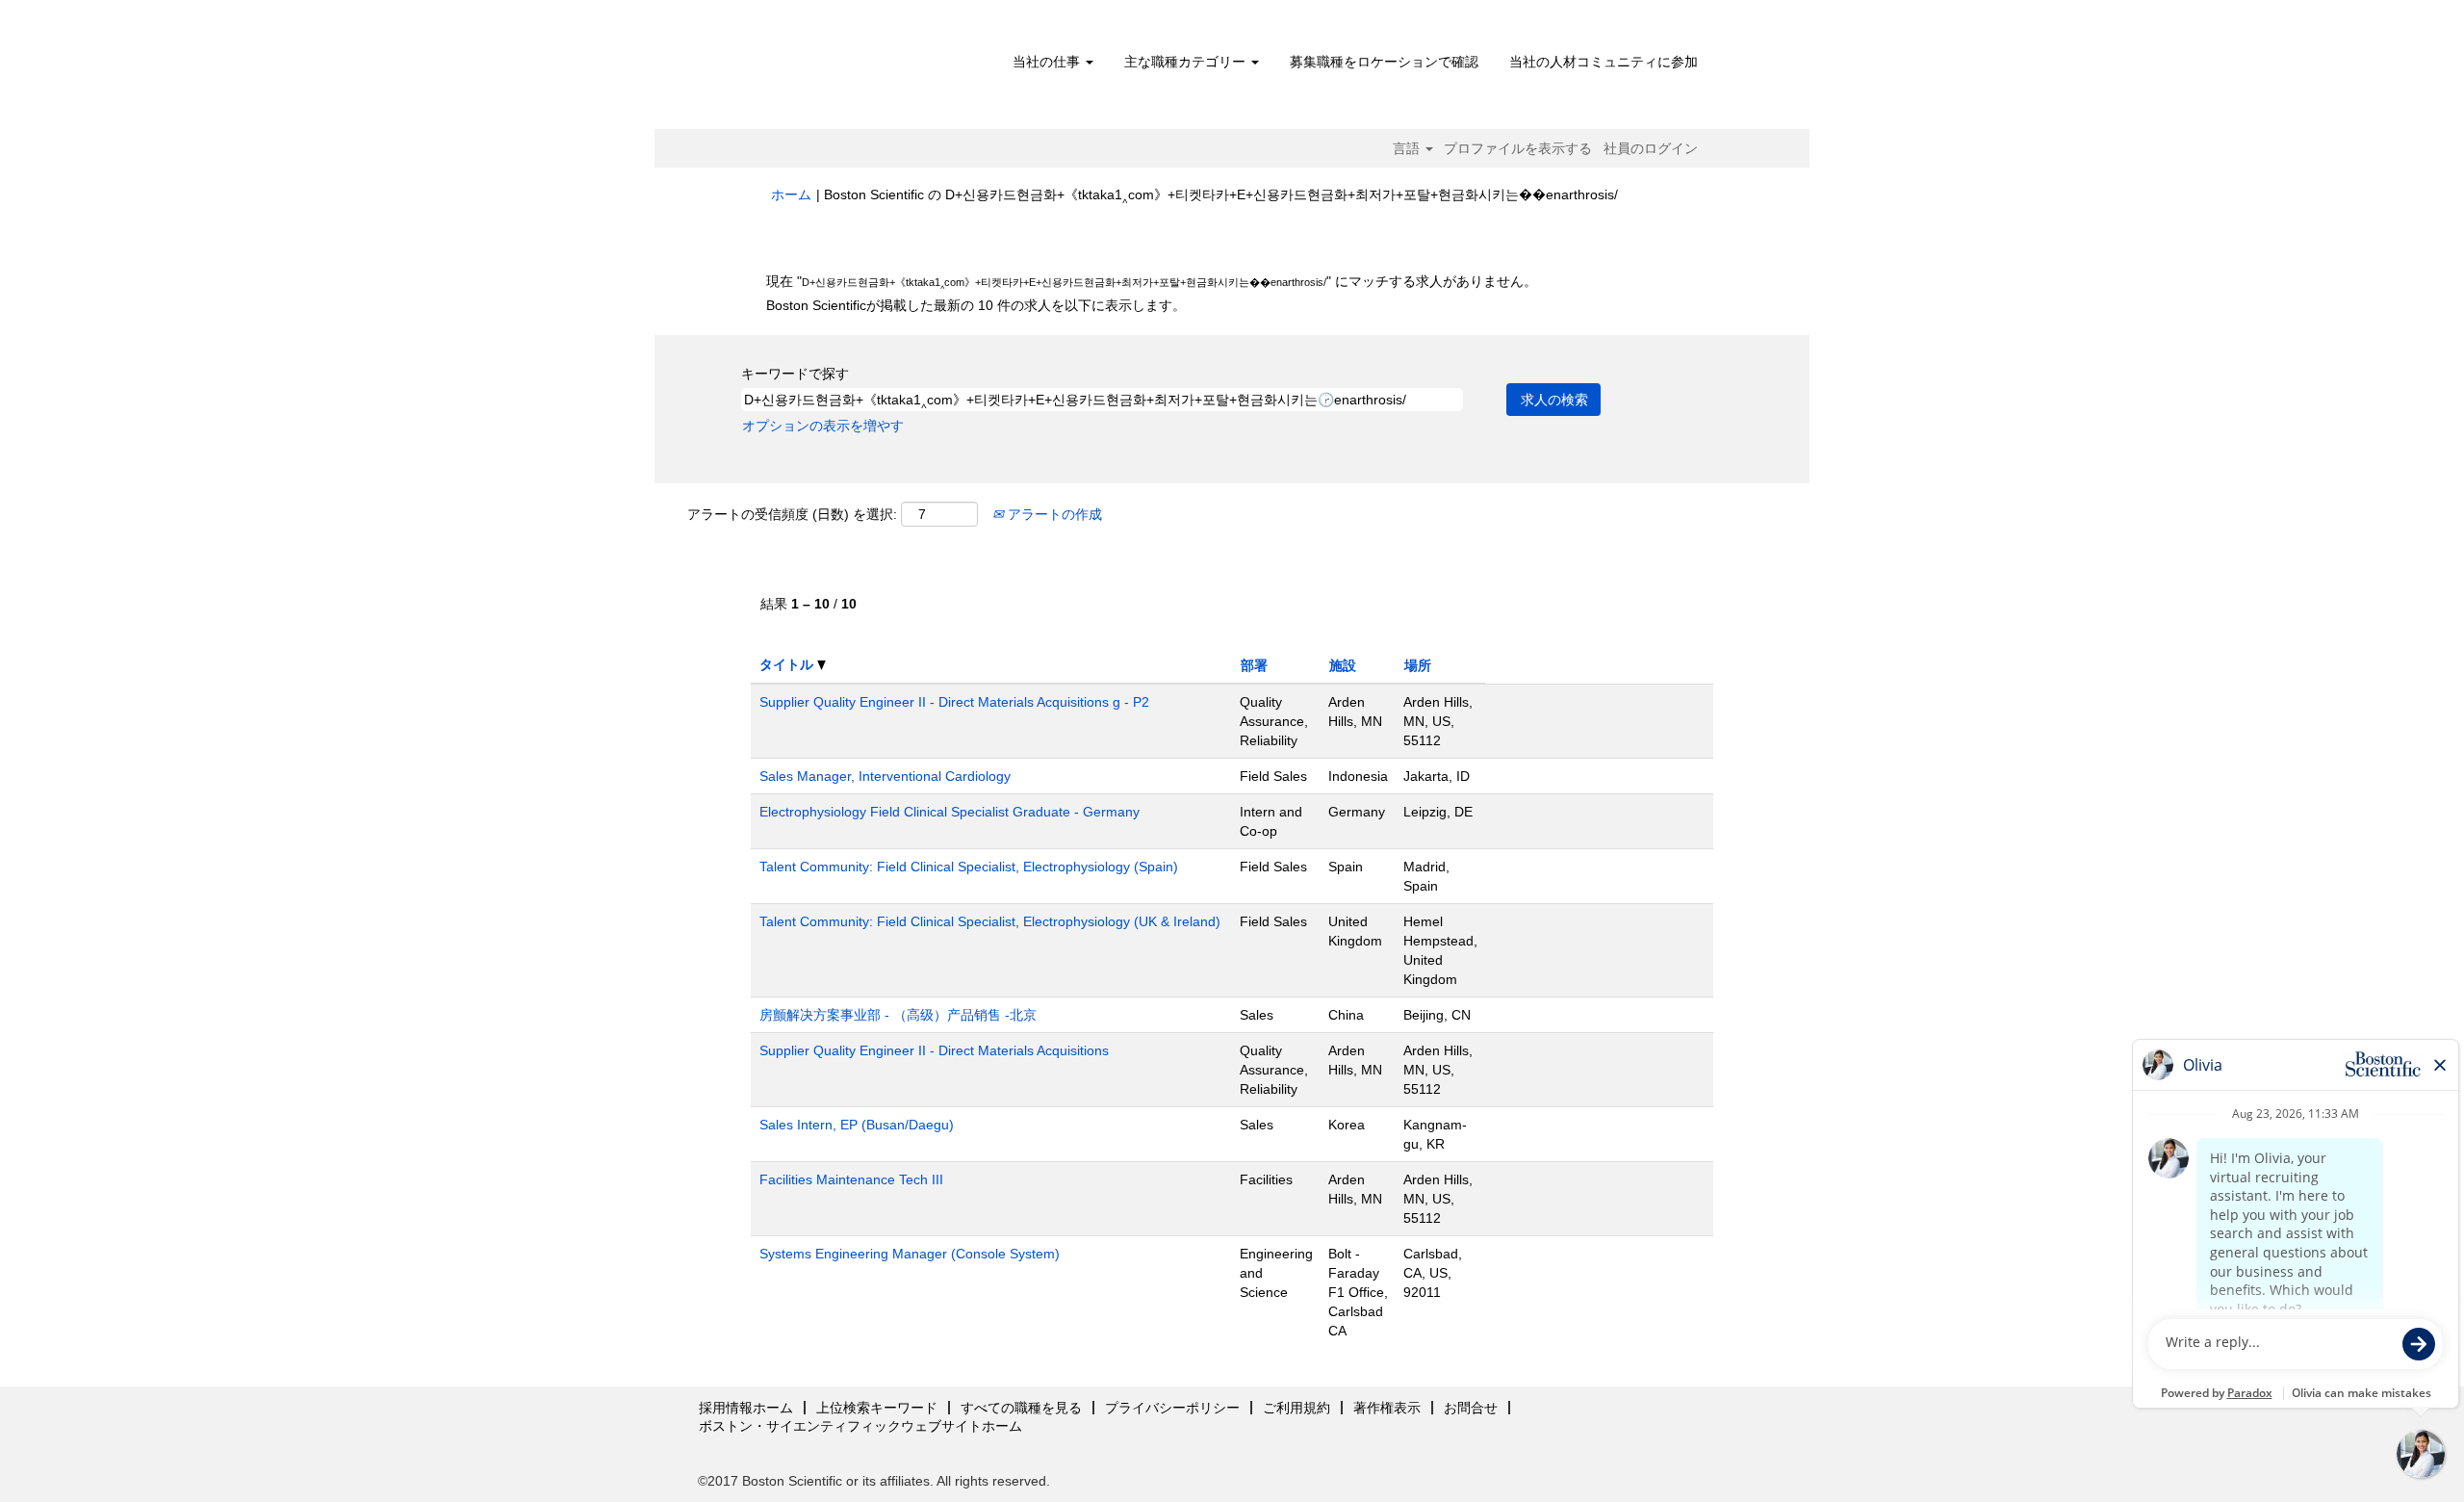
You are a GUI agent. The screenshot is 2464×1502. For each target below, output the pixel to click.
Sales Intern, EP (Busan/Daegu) (857, 1125)
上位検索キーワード (877, 1408)
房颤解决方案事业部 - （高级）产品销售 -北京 (898, 1015)
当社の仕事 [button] (1048, 62)
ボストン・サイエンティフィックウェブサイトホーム (860, 1426)
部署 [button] (1254, 665)
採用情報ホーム (746, 1408)
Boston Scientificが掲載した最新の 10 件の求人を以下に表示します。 (976, 305)
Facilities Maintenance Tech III (851, 1179)
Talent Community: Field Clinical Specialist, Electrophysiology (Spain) (969, 867)
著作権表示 (1387, 1408)
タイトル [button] (788, 664)
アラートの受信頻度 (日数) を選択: (792, 514)
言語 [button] (1408, 148)
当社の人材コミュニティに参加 (1604, 62)
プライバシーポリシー (1172, 1408)
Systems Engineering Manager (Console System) (910, 1254)
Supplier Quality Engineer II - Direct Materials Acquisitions (934, 1050)
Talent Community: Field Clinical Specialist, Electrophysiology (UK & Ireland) (990, 921)
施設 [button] (1343, 665)
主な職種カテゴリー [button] (1187, 62)
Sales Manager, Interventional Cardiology (885, 776)
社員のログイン (1651, 148)
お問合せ (1471, 1408)
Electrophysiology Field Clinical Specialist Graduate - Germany (950, 812)
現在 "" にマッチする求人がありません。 (1152, 281)
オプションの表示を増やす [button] (823, 426)
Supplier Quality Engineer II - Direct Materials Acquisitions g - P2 (954, 702)
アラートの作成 (1053, 514)
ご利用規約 (1296, 1408)
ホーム (791, 194)
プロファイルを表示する (1518, 148)
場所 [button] (1418, 665)
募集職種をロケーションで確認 (1384, 62)
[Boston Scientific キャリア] (881, 69)
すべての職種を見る (1021, 1408)
